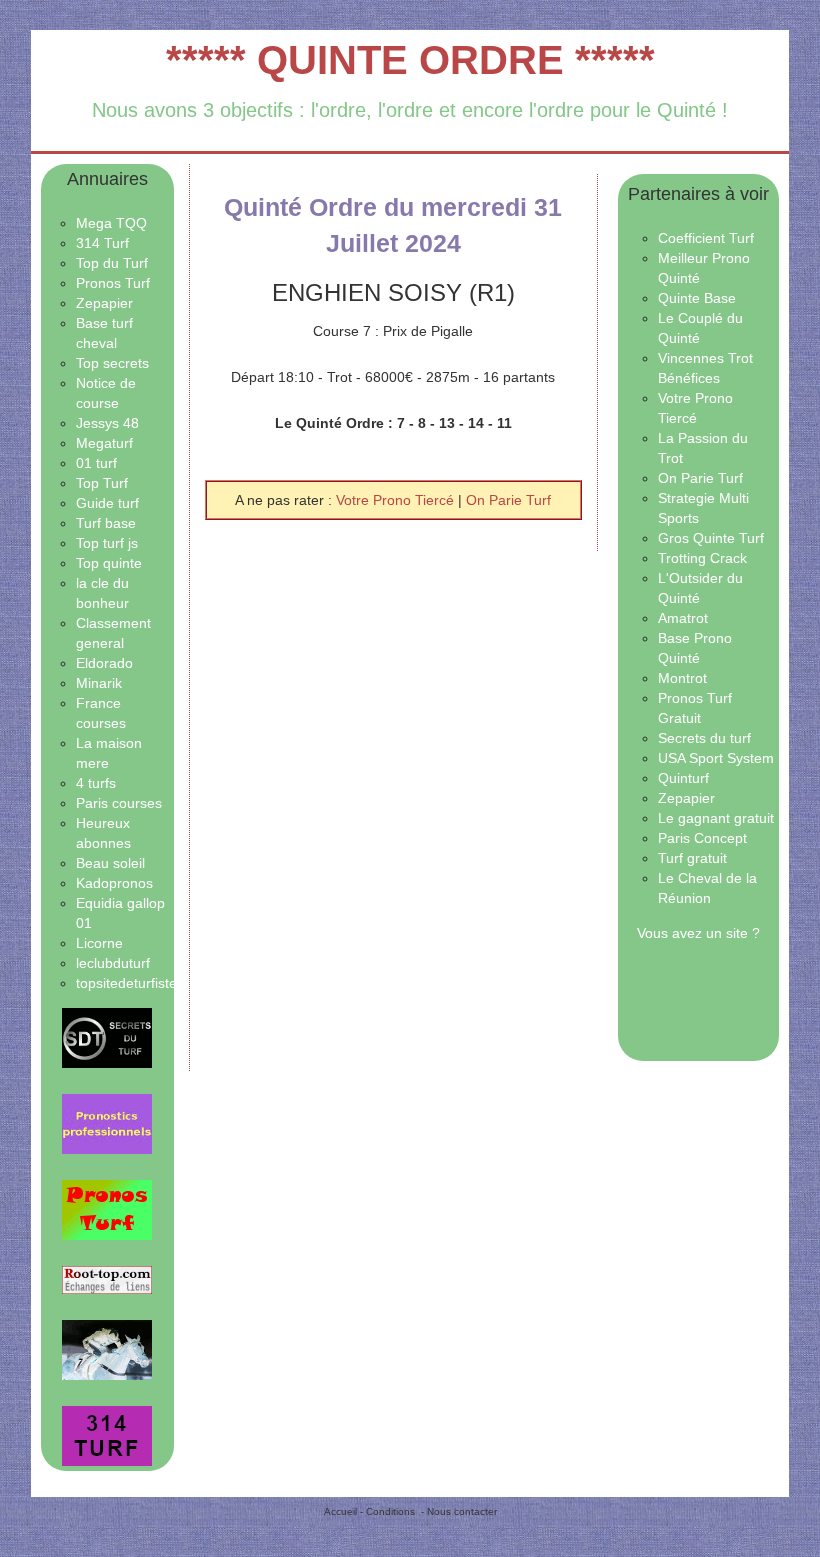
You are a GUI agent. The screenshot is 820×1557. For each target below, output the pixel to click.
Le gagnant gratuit (716, 818)
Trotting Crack (702, 558)
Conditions (390, 1511)
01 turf (96, 463)
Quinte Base (697, 298)
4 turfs (96, 783)
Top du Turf (112, 263)
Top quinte (109, 563)
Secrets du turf (704, 738)
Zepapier (104, 303)
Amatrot (683, 618)
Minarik (99, 683)
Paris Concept (702, 838)
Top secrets (112, 363)
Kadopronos (114, 883)
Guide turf (107, 503)
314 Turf (102, 243)
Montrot (682, 678)
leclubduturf (113, 963)
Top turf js (107, 543)
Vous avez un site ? (698, 933)
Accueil (340, 1511)
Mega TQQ (111, 223)
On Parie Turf (508, 500)
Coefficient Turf (706, 238)
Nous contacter (462, 1511)
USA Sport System (716, 758)
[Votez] (107, 1038)
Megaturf (104, 443)
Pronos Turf (113, 283)
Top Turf (102, 483)
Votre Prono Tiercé (397, 500)
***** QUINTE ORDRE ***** (410, 60)
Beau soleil (110, 863)
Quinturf (683, 778)
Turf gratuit (692, 858)
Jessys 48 (107, 423)
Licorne (99, 943)
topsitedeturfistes (130, 983)
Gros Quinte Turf (711, 538)
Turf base (106, 523)
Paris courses (119, 803)
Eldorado (104, 663)
